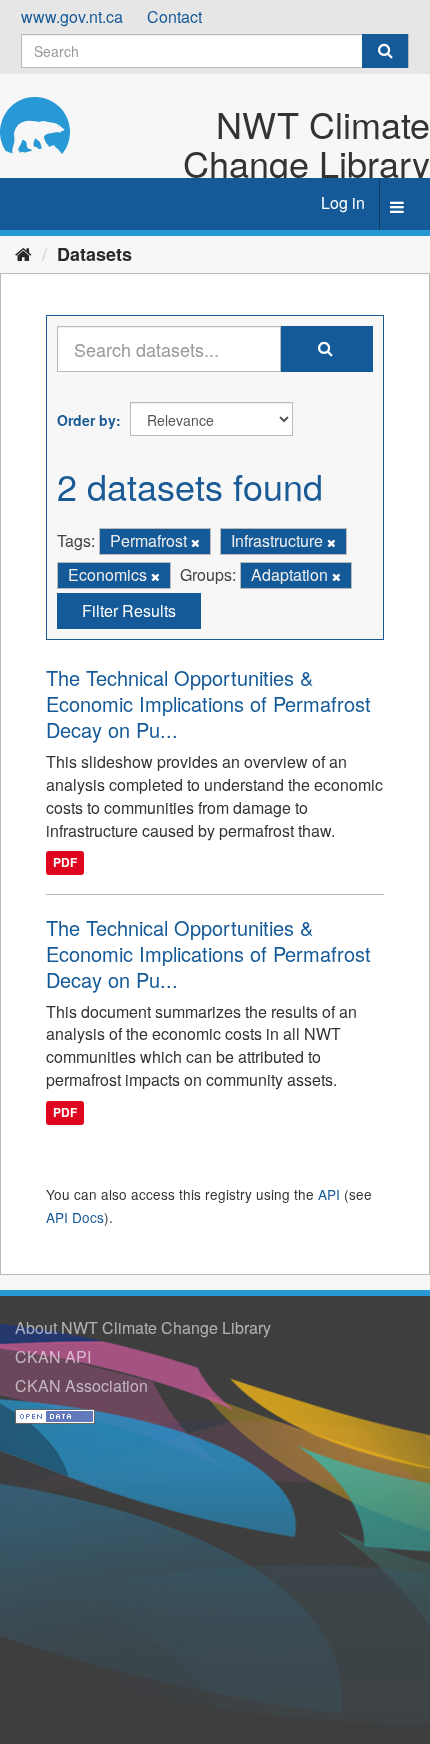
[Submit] (385, 51)
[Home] (23, 253)
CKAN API (53, 1356)
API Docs (75, 1217)
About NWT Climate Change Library (143, 1327)
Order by (86, 420)
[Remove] (195, 542)
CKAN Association (81, 1385)
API (329, 1194)
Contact (174, 16)
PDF (65, 863)
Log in (343, 202)
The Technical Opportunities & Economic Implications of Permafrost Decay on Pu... (208, 703)
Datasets (94, 254)
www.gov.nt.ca (72, 16)
